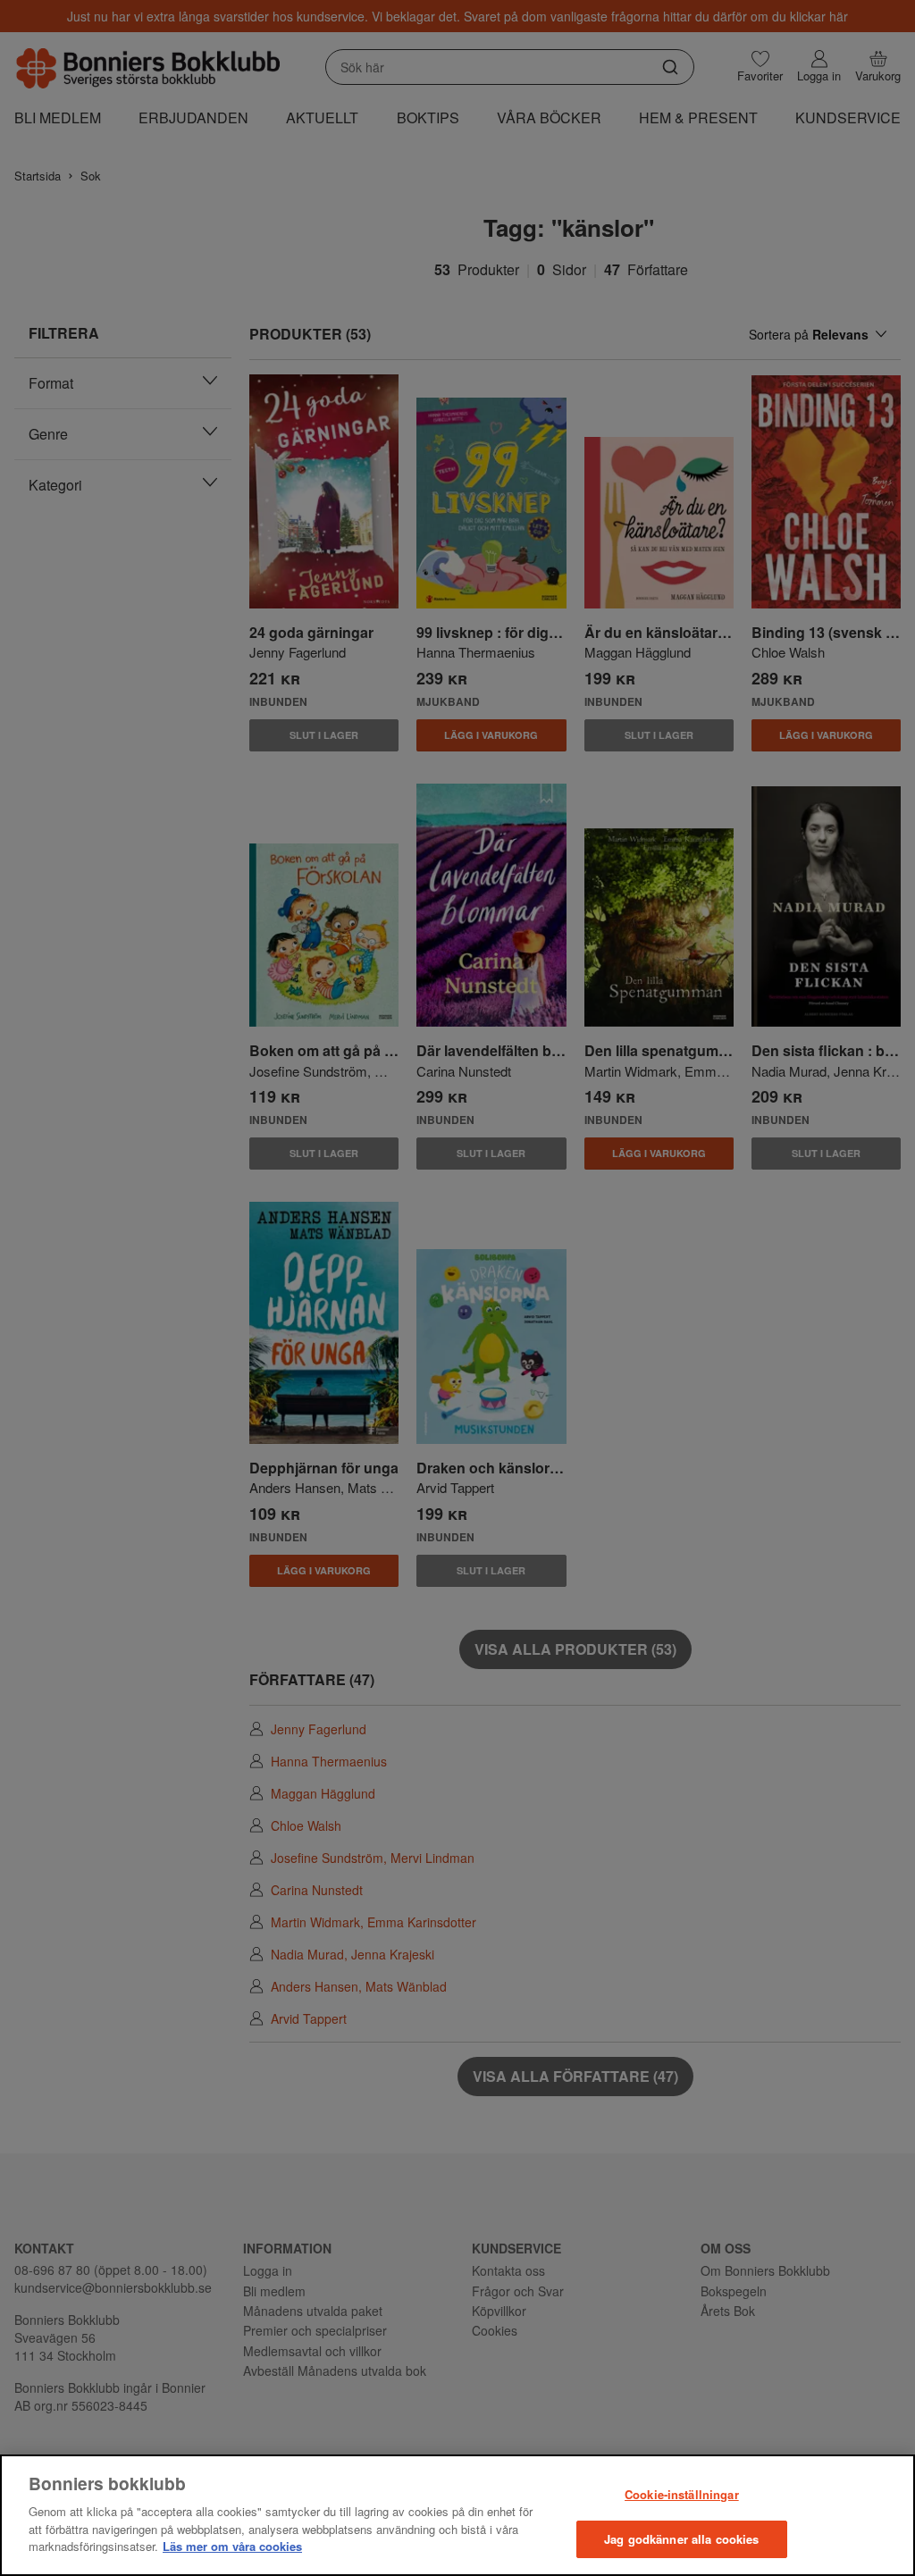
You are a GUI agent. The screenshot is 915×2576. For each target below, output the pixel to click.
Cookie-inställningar (682, 2494)
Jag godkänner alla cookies (681, 2539)
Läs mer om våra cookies (232, 2546)
